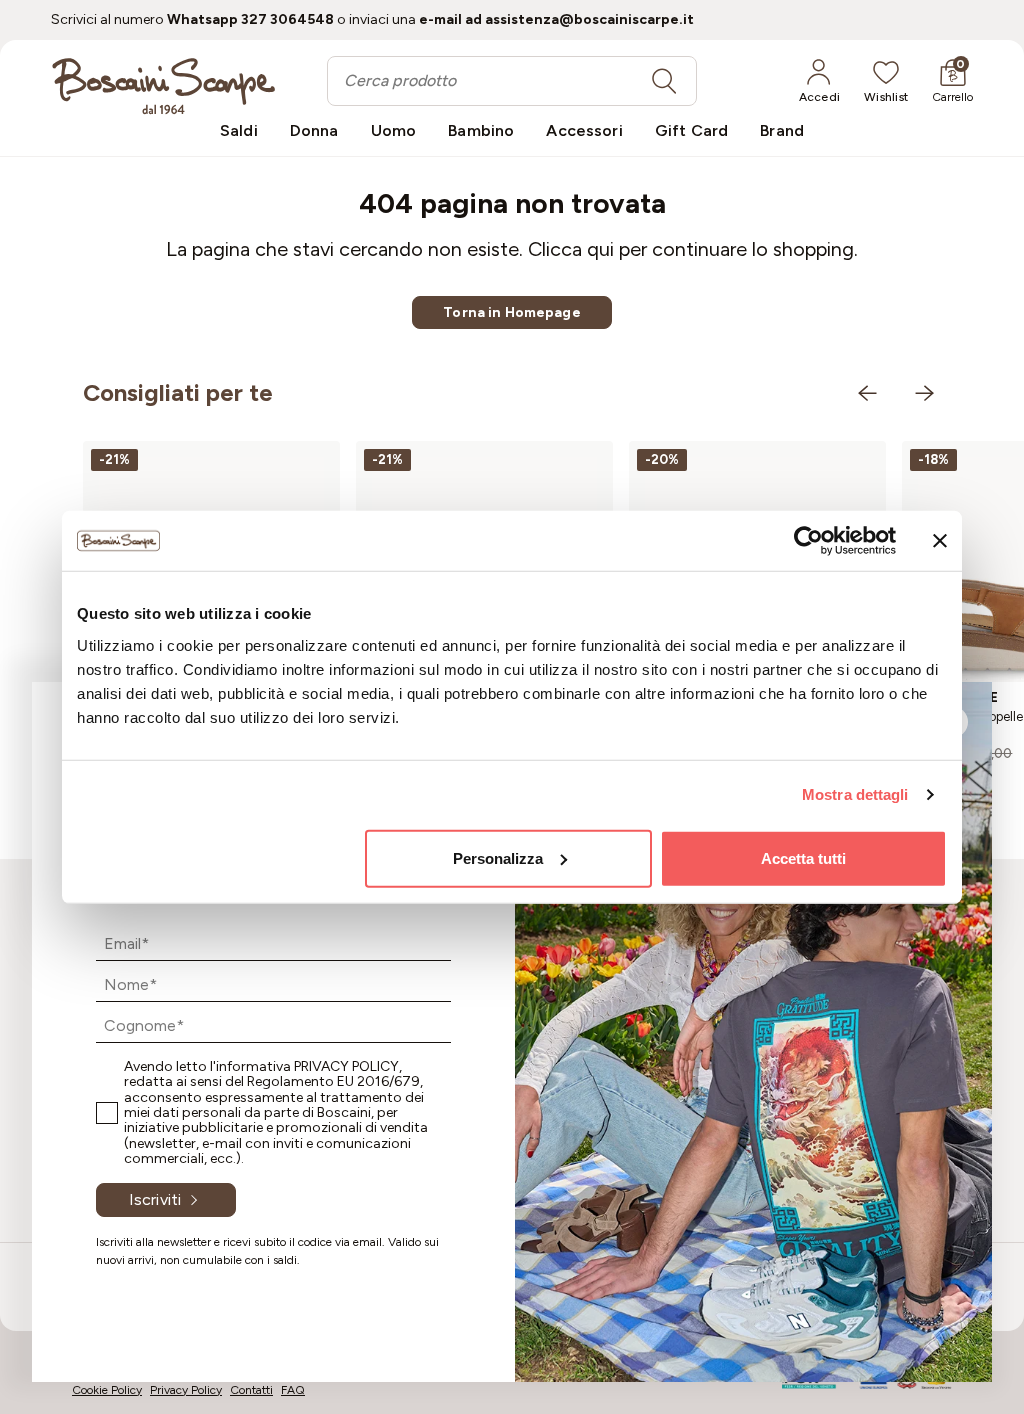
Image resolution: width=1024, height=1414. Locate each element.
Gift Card (691, 130)
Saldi (239, 130)
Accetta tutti (803, 857)
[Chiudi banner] (940, 541)
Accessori (584, 130)
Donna (314, 130)
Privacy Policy (346, 1066)
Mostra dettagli (855, 794)
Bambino (481, 130)
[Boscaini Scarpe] (163, 86)
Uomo (394, 130)
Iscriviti (155, 1199)
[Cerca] (664, 81)
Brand (782, 130)
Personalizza (498, 857)
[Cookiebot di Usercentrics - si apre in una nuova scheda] (808, 541)
